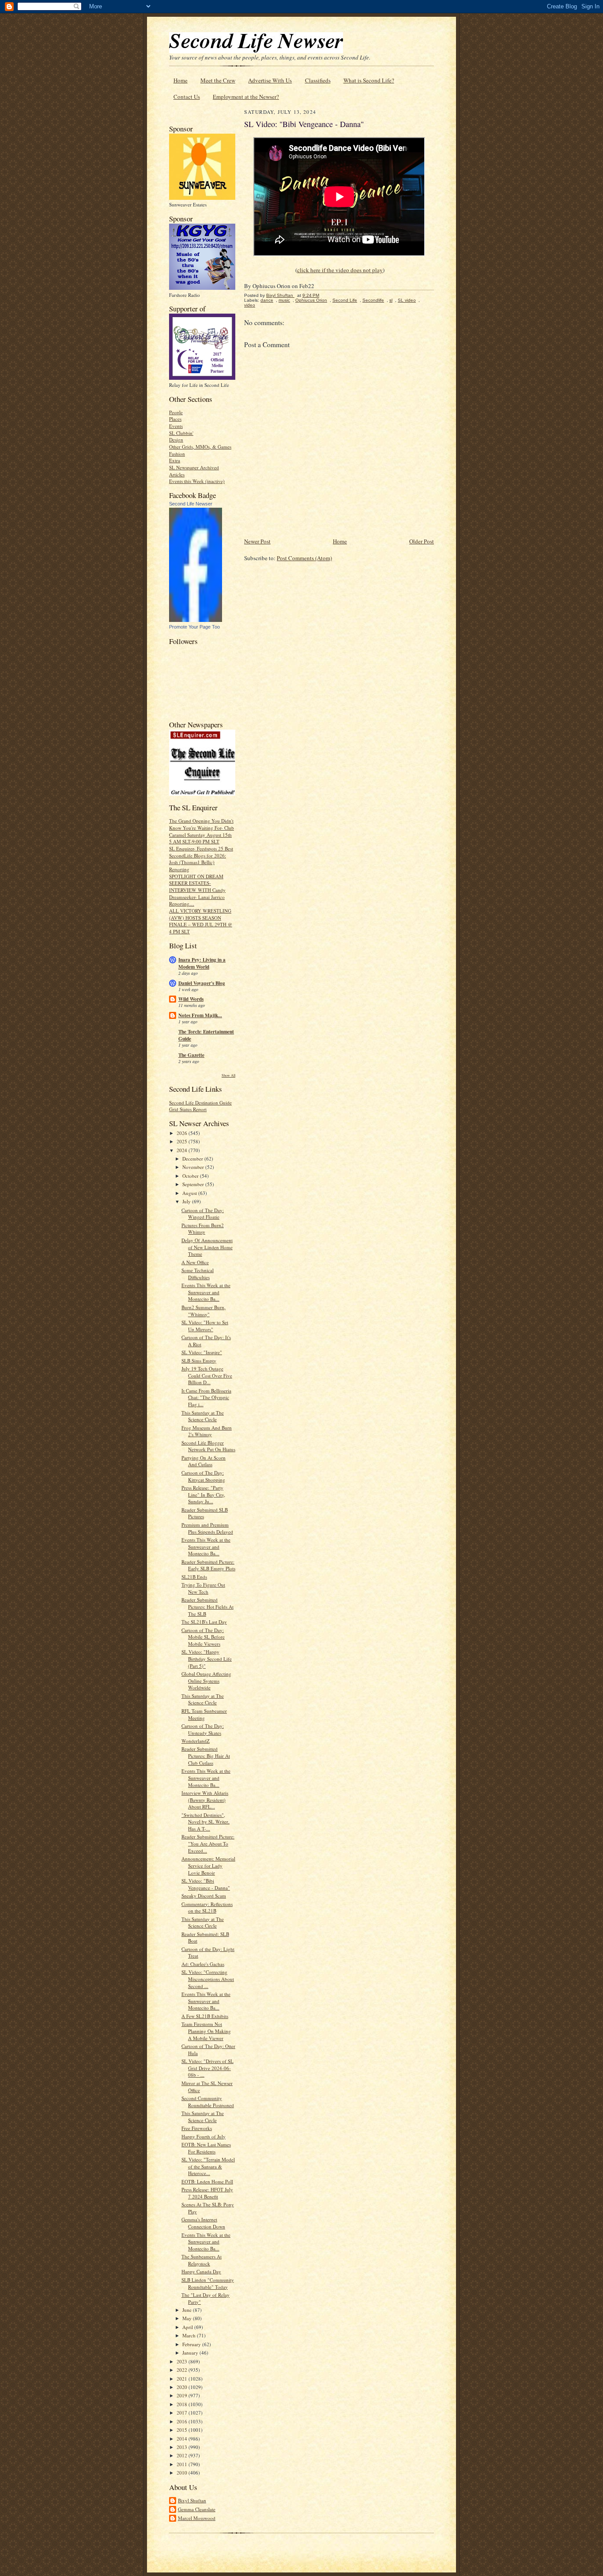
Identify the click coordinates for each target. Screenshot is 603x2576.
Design (176, 440)
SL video (407, 300)
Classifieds (318, 80)
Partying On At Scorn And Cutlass (204, 1461)
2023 (183, 2361)
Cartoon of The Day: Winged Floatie (203, 1214)
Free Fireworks (197, 2128)
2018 (183, 2404)
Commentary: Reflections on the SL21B (207, 1908)
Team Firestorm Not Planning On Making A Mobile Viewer (206, 2031)
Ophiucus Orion (311, 300)
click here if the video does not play (340, 270)
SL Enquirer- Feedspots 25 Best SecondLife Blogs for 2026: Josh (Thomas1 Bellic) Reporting (201, 859)
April (188, 2327)
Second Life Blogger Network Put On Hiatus (208, 1446)
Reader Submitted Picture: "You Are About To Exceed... (208, 1843)
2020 (183, 2387)
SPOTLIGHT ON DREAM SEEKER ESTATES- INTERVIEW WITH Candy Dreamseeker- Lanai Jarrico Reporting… (197, 890)
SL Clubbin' (181, 433)
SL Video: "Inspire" (202, 1352)
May (188, 2318)
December (193, 1159)
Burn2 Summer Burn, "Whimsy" (204, 1311)
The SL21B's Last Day (204, 1622)
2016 (183, 2421)
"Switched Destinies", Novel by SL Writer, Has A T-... (205, 1822)
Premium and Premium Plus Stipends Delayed (207, 1528)
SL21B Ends (194, 1577)
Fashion (177, 454)
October (191, 1176)
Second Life (345, 300)
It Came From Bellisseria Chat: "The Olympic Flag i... (206, 1397)
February (192, 2344)
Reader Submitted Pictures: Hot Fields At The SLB (207, 1606)
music (284, 300)
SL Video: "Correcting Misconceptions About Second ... (208, 1979)
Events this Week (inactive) (197, 481)
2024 (183, 1150)
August (190, 1193)
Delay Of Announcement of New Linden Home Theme (207, 1247)
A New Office (195, 1262)
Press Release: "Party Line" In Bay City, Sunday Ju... (203, 1494)
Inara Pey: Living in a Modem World (202, 963)
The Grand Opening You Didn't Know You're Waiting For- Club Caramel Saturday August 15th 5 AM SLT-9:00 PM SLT (202, 831)
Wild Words (191, 999)
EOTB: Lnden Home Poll (207, 2181)
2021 (183, 2379)
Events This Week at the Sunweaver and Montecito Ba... (206, 1292)
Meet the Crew (218, 80)
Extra (175, 460)
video (250, 305)
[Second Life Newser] (196, 620)
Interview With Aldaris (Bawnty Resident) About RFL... (205, 1800)
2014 (183, 2439)
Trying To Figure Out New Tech (203, 1588)
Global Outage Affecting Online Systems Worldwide (206, 1681)
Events (176, 426)
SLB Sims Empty (199, 1361)
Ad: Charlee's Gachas (203, 1964)
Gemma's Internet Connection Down (203, 2223)
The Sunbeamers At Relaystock (202, 2260)
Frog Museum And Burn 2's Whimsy (207, 1431)
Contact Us (187, 97)
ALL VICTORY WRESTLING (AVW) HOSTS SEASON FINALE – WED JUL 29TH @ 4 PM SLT (201, 921)
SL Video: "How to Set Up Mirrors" (205, 1326)
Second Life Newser (191, 504)
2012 (183, 2455)
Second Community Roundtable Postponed (208, 2102)
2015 (183, 2430)
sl (391, 300)
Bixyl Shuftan (192, 2500)
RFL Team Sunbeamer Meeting (204, 1714)
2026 (183, 1133)
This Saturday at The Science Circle (203, 1416)
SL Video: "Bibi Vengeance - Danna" (206, 1884)
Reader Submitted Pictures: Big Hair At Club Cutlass (206, 1756)
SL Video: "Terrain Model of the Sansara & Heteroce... (208, 2166)
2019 (183, 2395)
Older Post (422, 541)
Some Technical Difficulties (198, 1274)
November (194, 1167)
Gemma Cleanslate (197, 2509)
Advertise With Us (270, 80)
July (187, 1201)
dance (267, 300)
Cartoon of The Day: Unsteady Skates (203, 1729)
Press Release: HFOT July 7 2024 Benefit (207, 2193)
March (190, 2335)
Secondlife (373, 300)
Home (181, 80)
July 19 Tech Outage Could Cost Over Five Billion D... (207, 1375)
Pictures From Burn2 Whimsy (203, 1229)
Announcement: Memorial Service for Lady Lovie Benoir (208, 1865)
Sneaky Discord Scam (204, 1896)
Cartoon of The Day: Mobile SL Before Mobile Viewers (203, 1637)
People (176, 412)
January (191, 2353)
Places (175, 419)
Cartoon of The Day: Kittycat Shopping (203, 1476)
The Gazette (191, 1055)
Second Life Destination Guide (200, 1103)
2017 (183, 2413)
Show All (228, 1075)
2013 (183, 2447)
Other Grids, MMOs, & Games (200, 447)
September (194, 1184)
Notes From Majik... (200, 1015)
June (188, 2310)
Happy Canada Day (201, 2271)
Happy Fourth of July (204, 2136)
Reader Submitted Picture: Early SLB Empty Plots (208, 1565)
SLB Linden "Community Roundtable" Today (208, 2283)
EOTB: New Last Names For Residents (206, 2148)
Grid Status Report (188, 1109)
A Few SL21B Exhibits (205, 2016)
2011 (183, 2464)
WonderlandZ (196, 1741)
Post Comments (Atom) (304, 558)
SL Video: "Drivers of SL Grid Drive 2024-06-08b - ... (207, 2068)
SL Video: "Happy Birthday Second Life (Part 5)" (207, 1659)
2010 (183, 2473)
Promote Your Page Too (194, 627)
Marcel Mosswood (197, 2518)
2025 (183, 1141)
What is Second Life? (369, 80)
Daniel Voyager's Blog (202, 983)
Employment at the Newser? (246, 97)
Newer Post (257, 541)
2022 (183, 2370)
